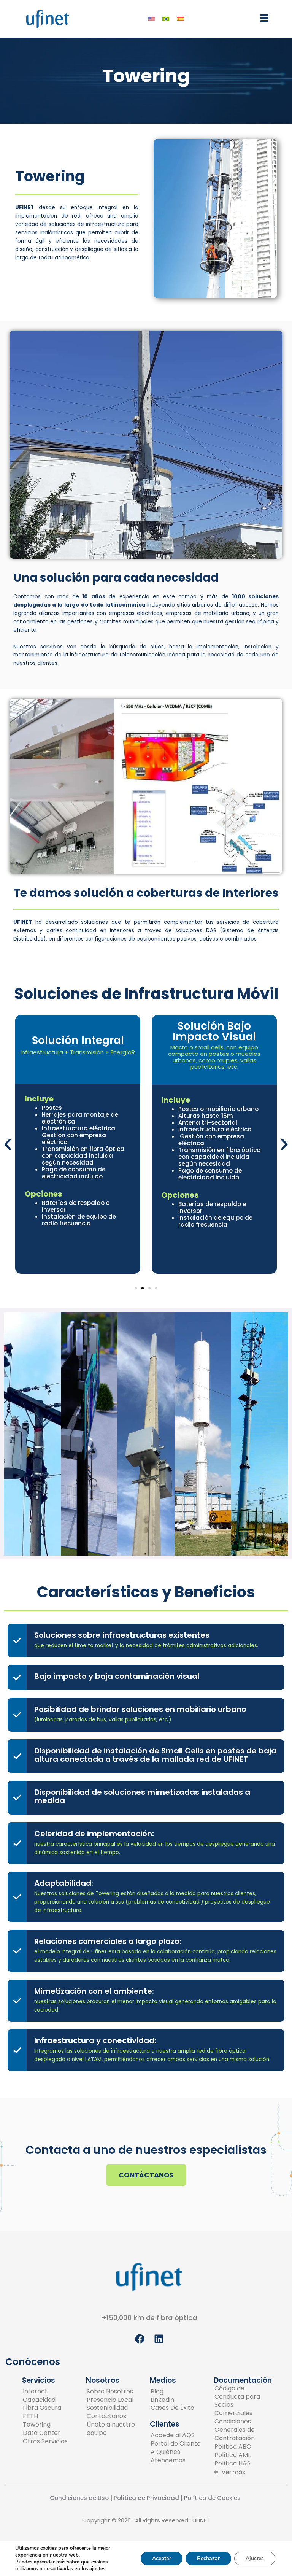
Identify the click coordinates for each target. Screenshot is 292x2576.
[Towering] (45, 2425)
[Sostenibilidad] (113, 2408)
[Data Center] (45, 2433)
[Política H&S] (241, 2463)
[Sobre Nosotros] (113, 2392)
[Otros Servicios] (45, 2441)
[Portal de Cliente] (177, 2444)
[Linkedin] (172, 2400)
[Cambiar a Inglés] (151, 19)
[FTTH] (45, 2416)
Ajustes (255, 2558)
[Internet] (45, 2392)
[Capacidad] (45, 2400)
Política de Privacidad (146, 2498)
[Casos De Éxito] (172, 2408)
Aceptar (162, 2558)
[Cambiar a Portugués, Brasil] (166, 19)
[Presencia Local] (113, 2400)
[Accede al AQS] (177, 2435)
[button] (264, 19)
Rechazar (208, 2558)
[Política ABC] (241, 2447)
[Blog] (172, 2392)
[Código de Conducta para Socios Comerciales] (241, 2401)
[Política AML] (241, 2455)
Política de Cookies (213, 2498)
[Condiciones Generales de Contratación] (241, 2430)
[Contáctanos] (113, 2416)
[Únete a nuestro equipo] (113, 2429)
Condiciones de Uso (79, 2498)
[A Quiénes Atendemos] (177, 2456)
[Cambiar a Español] (180, 19)
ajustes (97, 2569)
